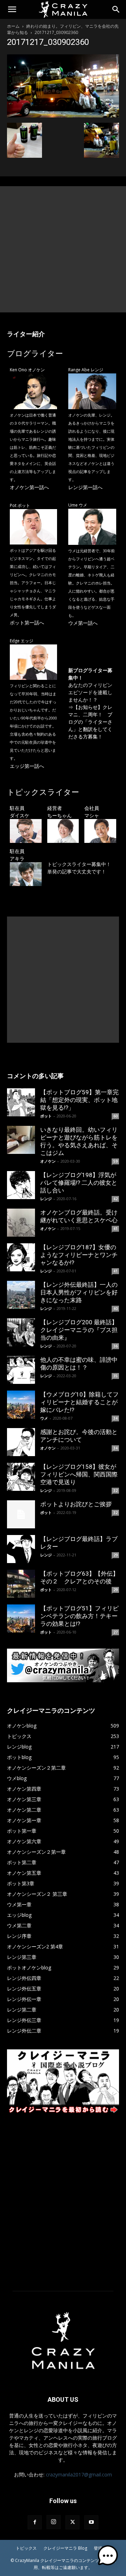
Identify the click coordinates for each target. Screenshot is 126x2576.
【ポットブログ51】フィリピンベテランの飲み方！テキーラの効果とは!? (79, 1616)
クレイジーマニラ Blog (65, 2548)
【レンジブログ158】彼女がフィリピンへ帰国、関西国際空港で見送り (79, 1474)
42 (115, 1199)
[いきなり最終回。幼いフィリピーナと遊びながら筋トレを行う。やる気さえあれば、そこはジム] (21, 1140)
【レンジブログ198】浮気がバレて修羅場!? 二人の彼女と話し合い (79, 1183)
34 (115, 1418)
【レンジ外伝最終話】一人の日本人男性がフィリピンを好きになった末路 (79, 1292)
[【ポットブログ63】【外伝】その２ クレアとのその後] (21, 1584)
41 (115, 1229)
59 (115, 1161)
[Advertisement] (63, 249)
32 (115, 1490)
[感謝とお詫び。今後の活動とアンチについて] (21, 1442)
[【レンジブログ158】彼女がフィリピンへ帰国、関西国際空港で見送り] (21, 1477)
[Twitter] (72, 2522)
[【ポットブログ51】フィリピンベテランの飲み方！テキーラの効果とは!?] (21, 1618)
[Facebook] (35, 2522)
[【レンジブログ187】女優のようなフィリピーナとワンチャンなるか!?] (21, 1257)
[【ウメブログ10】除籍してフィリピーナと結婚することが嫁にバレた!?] (21, 1405)
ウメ (44, 1418)
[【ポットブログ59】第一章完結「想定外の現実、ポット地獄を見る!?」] (21, 1102)
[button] (12, 9)
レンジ (46, 1199)
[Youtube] (91, 2522)
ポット (46, 1116)
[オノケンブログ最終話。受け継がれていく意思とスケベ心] (21, 1223)
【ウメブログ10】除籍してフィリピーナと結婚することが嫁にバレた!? (79, 1402)
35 (115, 1376)
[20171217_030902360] (63, 116)
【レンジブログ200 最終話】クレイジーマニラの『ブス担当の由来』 (79, 1330)
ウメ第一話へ (83, 623)
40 (115, 1309)
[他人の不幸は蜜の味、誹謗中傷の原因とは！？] (21, 1370)
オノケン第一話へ (29, 487)
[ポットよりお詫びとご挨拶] (21, 1514)
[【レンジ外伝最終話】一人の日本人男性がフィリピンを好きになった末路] (21, 1295)
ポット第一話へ (27, 623)
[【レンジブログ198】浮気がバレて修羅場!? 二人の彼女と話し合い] (21, 1185)
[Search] (116, 9)
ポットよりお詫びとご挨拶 (76, 1504)
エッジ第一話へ (27, 766)
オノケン (48, 1161)
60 (115, 1116)
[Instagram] (54, 2522)
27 (115, 1632)
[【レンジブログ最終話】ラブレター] (21, 1549)
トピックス (26, 2548)
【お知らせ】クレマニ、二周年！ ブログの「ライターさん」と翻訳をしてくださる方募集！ (90, 722)
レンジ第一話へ (85, 487)
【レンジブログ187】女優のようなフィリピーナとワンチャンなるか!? (79, 1255)
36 (115, 1346)
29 (115, 1555)
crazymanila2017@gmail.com (79, 2474)
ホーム (13, 26)
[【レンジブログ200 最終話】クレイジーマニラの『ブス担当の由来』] (21, 1332)
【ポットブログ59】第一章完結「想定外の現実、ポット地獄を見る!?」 (79, 1100)
